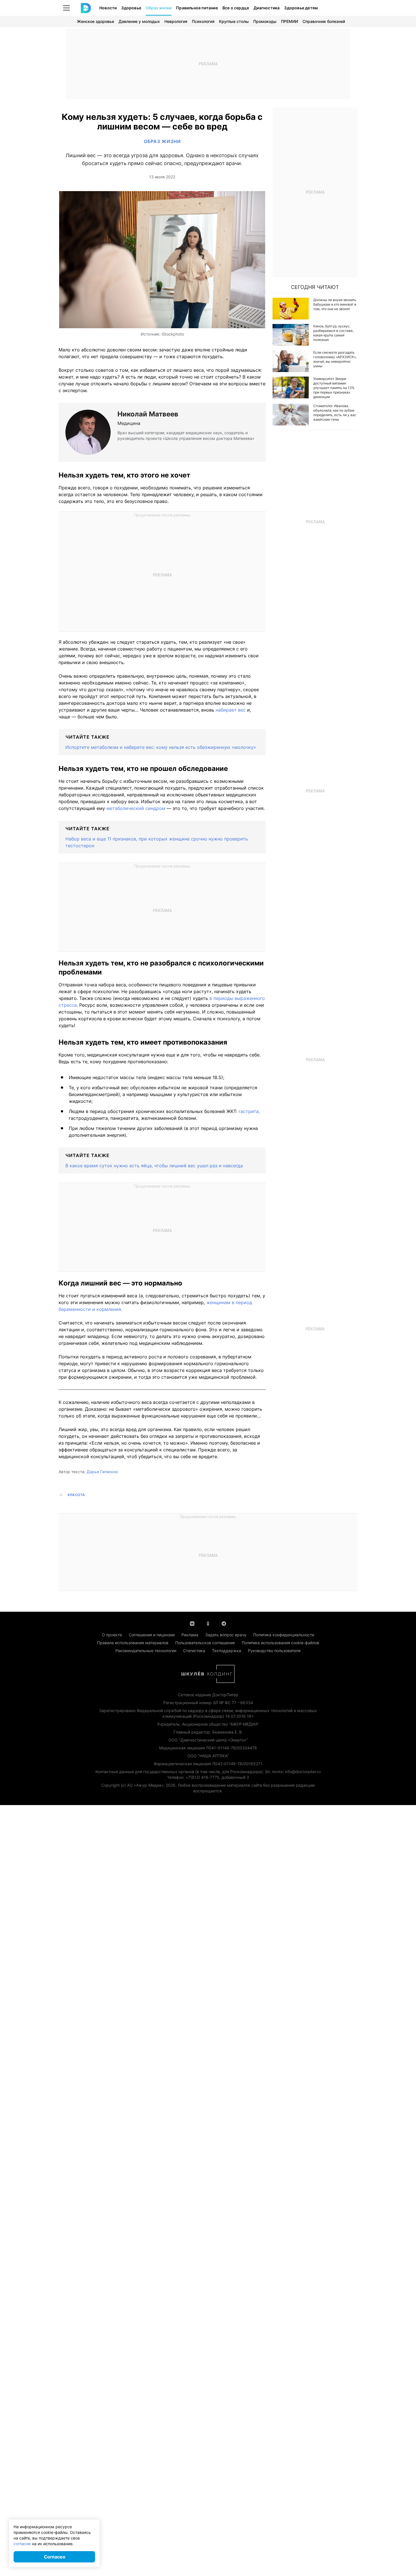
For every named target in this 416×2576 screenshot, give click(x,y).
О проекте (112, 1635)
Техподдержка (227, 1651)
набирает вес (231, 710)
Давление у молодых (139, 21)
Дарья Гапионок (102, 1472)
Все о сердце (236, 8)
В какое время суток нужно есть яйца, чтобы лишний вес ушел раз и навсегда (154, 1166)
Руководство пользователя (274, 1651)
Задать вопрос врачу (226, 1635)
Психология (203, 21)
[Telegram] (224, 1623)
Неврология (176, 21)
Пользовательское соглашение (205, 1643)
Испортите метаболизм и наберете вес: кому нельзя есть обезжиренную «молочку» (161, 747)
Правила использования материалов (133, 1643)
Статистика (194, 1651)
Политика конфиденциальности (284, 1635)
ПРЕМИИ (290, 21)
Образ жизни (159, 8)
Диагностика (267, 8)
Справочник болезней (324, 21)
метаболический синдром (135, 808)
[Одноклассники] (208, 1623)
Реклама (190, 1635)
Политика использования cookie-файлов (280, 1643)
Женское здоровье (96, 21)
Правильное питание (197, 8)
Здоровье (131, 8)
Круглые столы (234, 21)
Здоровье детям (301, 8)
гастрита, (249, 1111)
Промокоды (265, 21)
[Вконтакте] (192, 1623)
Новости (108, 8)
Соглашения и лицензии (152, 1635)
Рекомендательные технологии (146, 1651)
